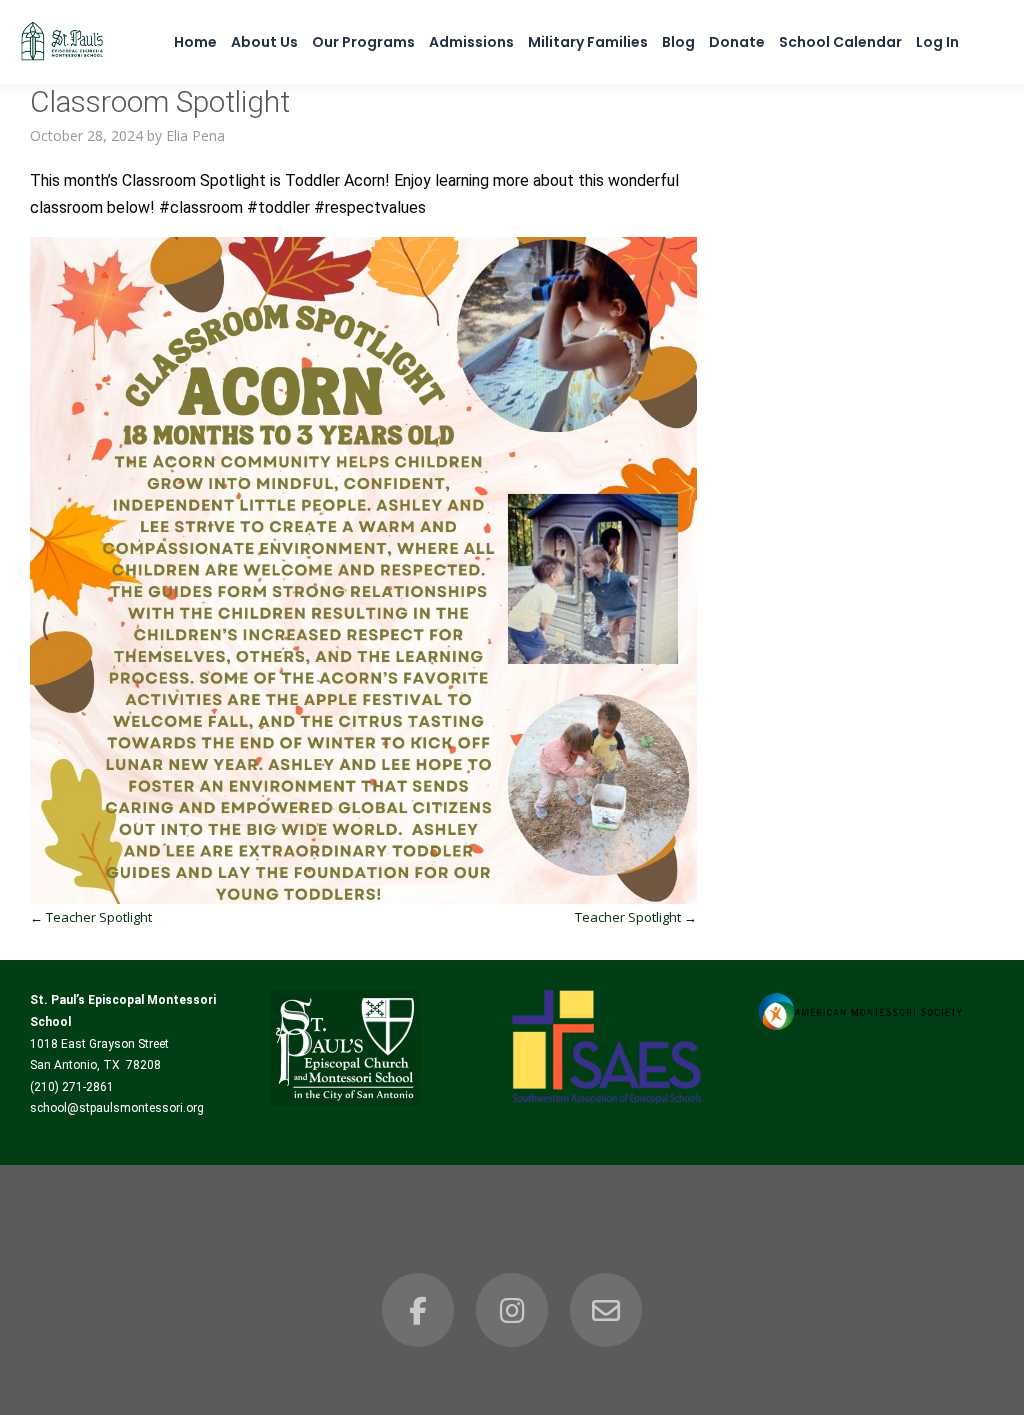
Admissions (471, 42)
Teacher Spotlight (91, 917)
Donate (737, 42)
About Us (264, 42)
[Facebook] (418, 1310)
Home (195, 42)
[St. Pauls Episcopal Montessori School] (62, 61)
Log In (937, 42)
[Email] (606, 1310)
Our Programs (363, 42)
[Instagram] (512, 1310)
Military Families (588, 42)
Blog (678, 42)
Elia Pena (195, 135)
